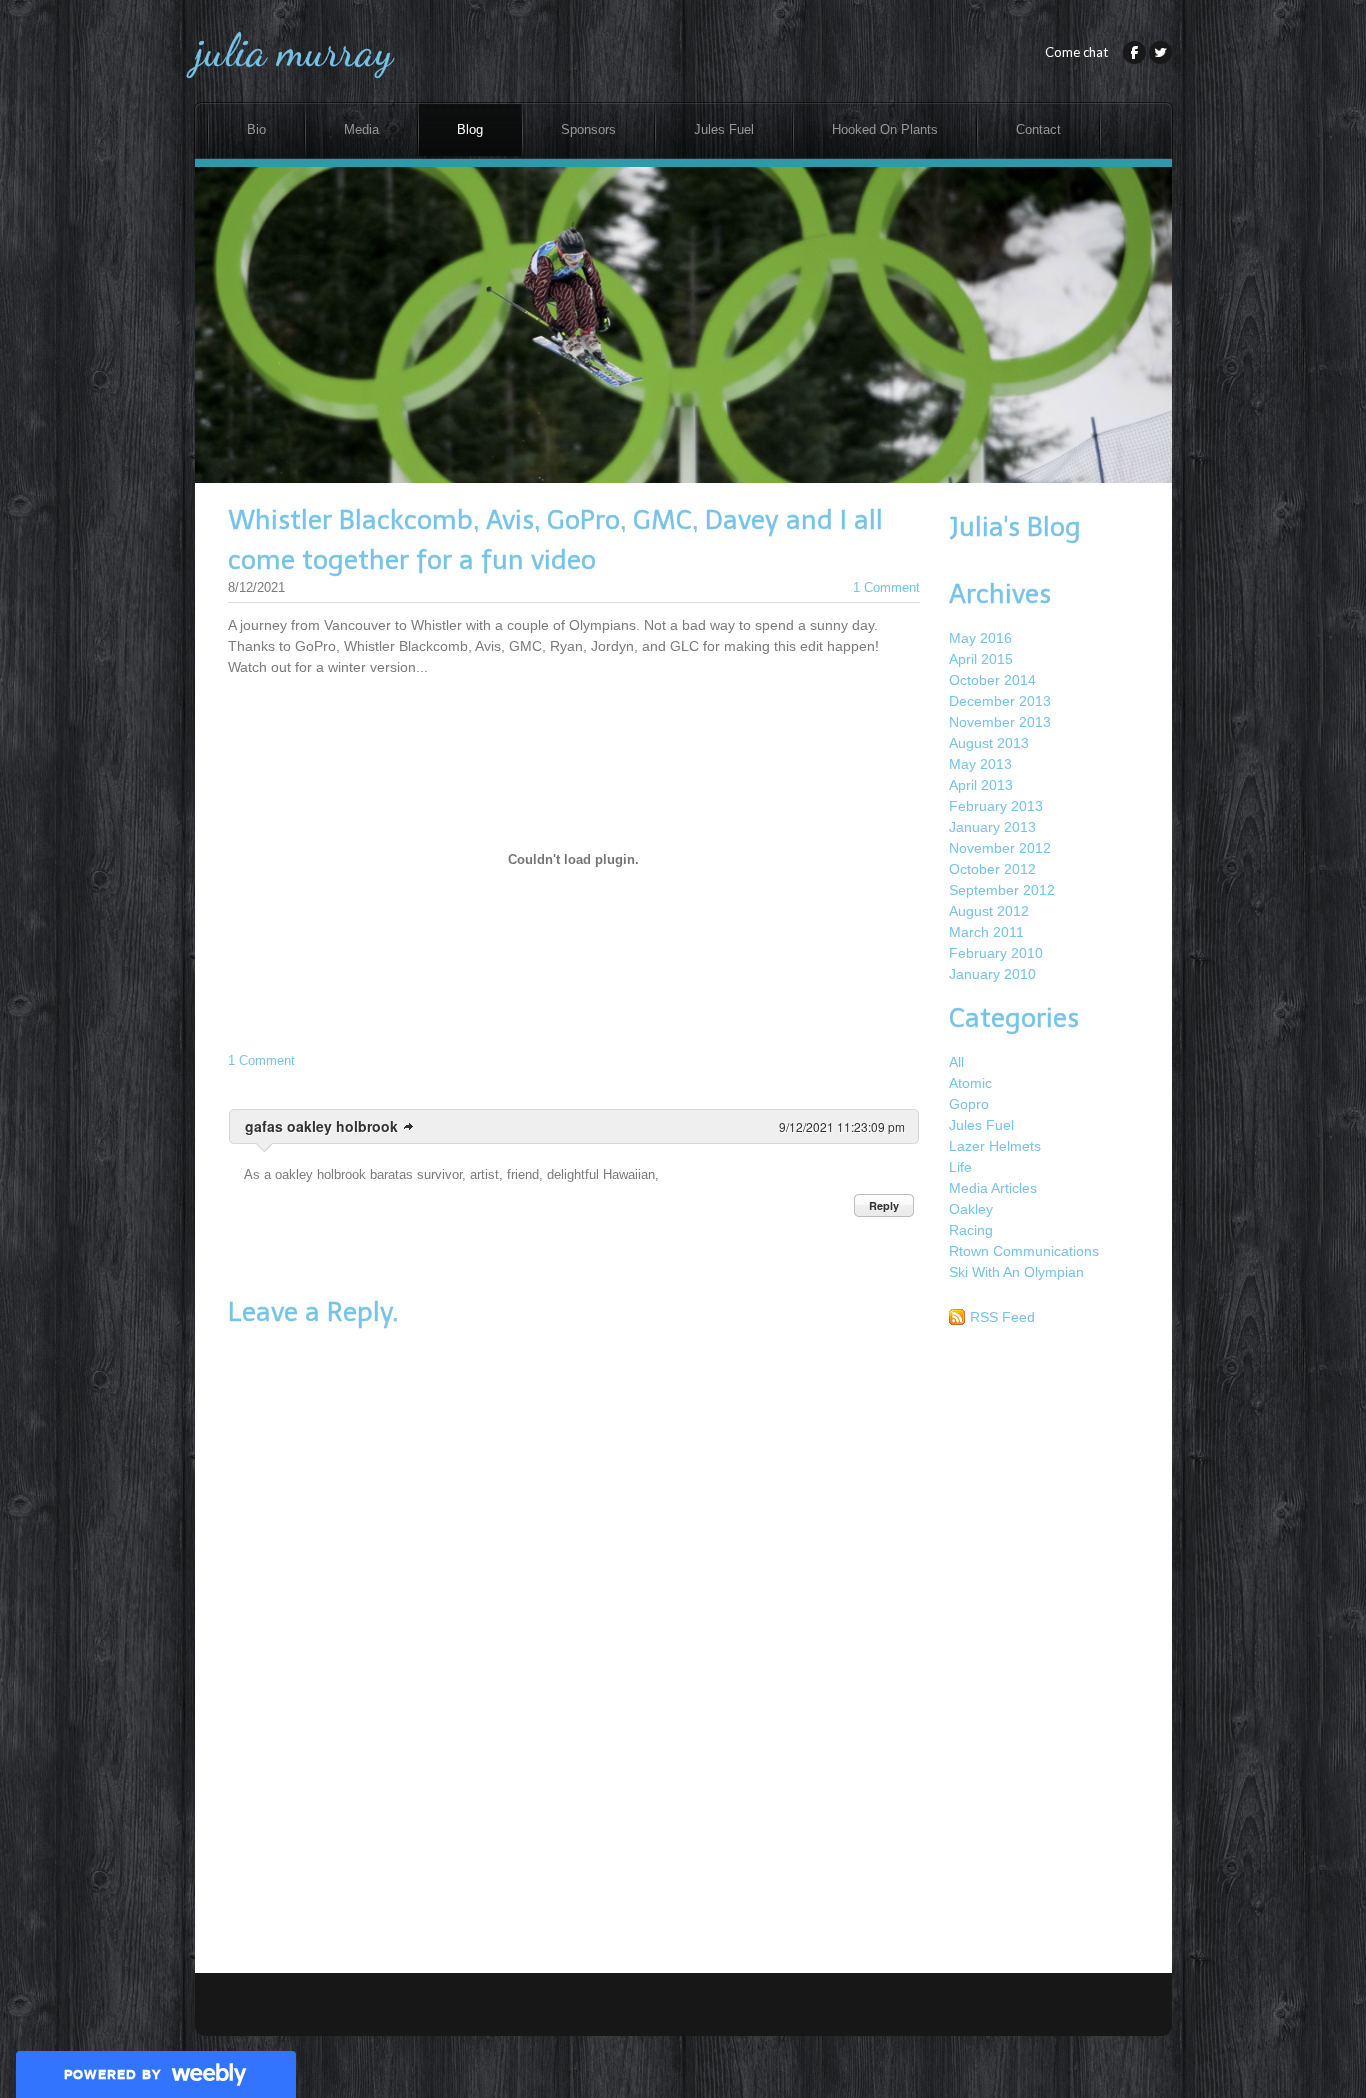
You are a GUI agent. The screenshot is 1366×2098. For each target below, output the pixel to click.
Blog (470, 130)
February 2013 (996, 806)
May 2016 (980, 638)
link (409, 1127)
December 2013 (1000, 701)
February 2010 (996, 953)
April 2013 (981, 785)
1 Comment (886, 587)
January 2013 (992, 827)
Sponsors (588, 130)
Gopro (969, 1104)
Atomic (970, 1083)
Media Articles (993, 1188)
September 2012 (1002, 890)
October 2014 (992, 680)
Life (960, 1167)
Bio (256, 130)
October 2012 (992, 869)
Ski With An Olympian (1016, 1272)
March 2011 (986, 932)
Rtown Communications (1024, 1251)
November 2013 (1000, 722)
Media (361, 130)
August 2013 (989, 743)
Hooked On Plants (885, 130)
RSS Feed (1002, 1317)
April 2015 (981, 659)
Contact (1038, 130)
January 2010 (992, 974)
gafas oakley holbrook (321, 1126)
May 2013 (980, 764)
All (956, 1062)
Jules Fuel (724, 130)
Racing (971, 1230)
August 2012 (989, 911)
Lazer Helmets (995, 1146)
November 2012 (1000, 848)
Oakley (971, 1209)
